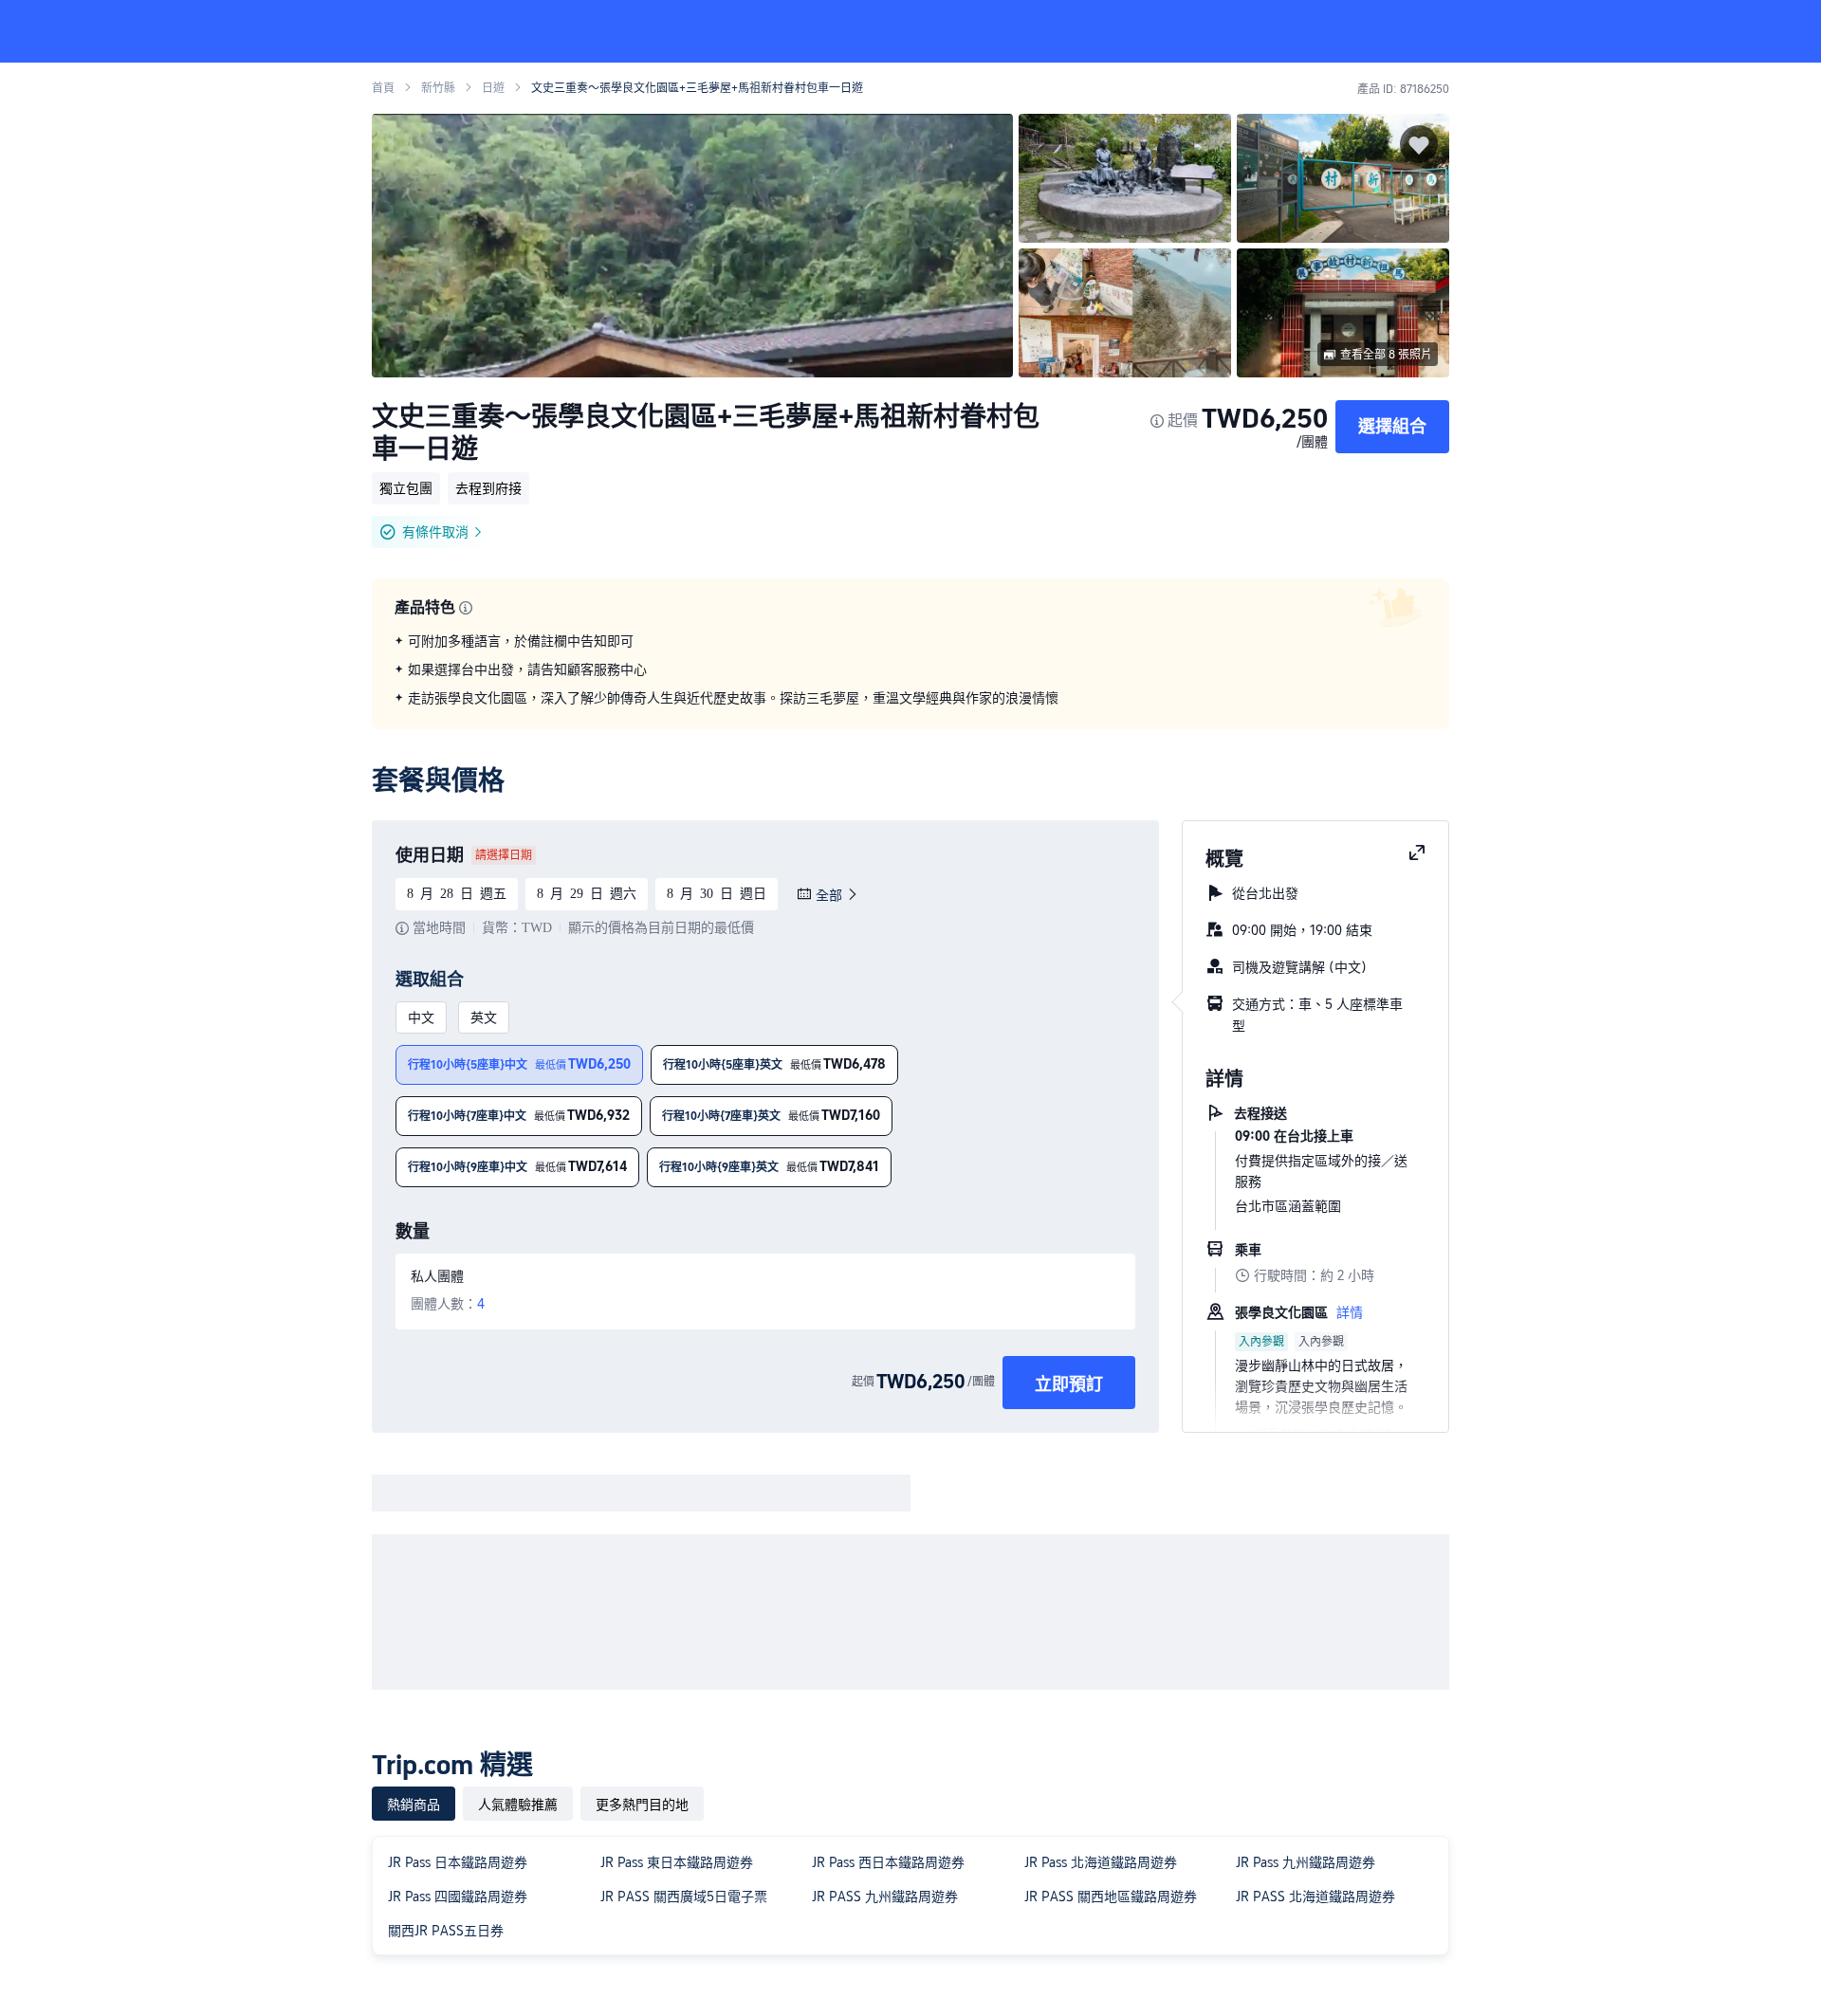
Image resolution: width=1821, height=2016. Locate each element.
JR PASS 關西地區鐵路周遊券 (1111, 1897)
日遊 (493, 88)
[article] (758, 1304)
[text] (910, 669)
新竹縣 (438, 88)
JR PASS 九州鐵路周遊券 (885, 1897)
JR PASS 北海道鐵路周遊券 (1315, 1897)
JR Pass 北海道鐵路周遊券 (1101, 1862)
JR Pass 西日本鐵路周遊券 (888, 1862)
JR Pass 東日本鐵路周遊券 (677, 1862)
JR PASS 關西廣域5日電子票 (684, 1897)
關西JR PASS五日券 (446, 1931)
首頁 (383, 88)
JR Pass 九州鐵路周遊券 (1306, 1862)
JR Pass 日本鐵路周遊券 (458, 1862)
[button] (1694, 31)
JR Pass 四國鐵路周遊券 (458, 1897)
